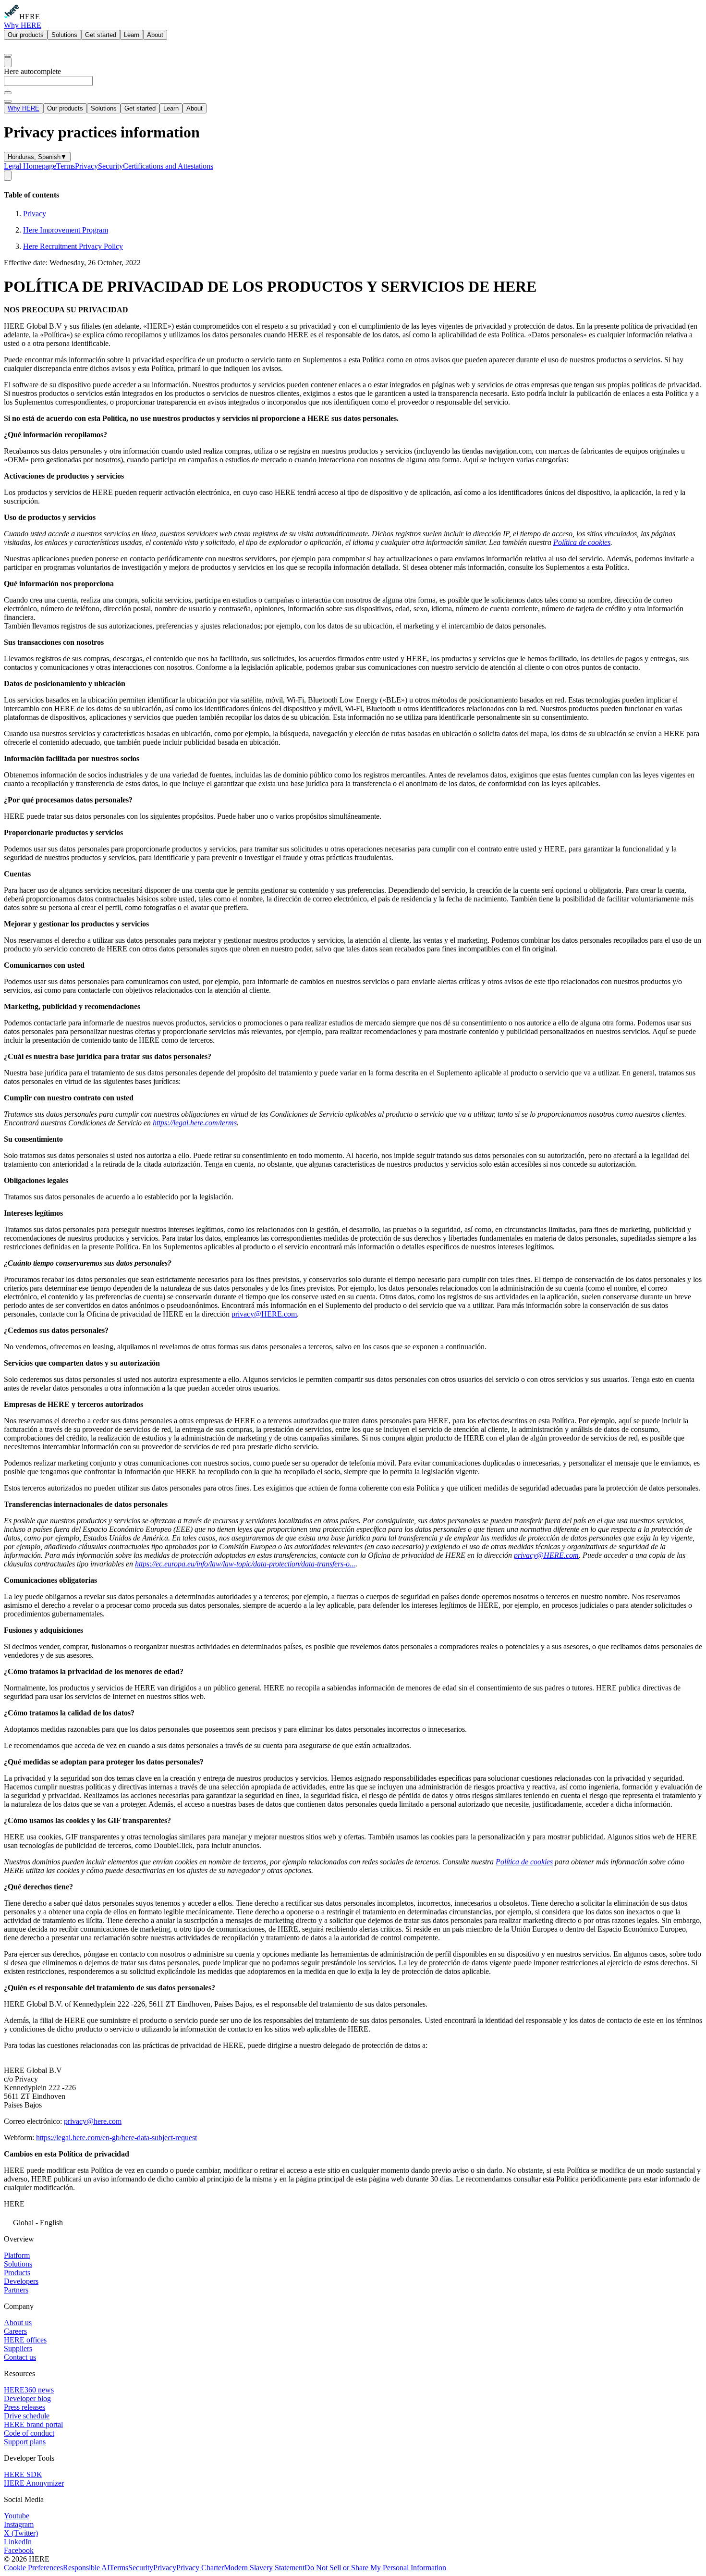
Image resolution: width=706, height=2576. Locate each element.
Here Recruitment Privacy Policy (73, 246)
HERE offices (25, 2340)
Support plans (25, 2442)
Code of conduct (29, 2433)
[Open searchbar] (8, 55)
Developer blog (27, 2398)
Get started (101, 35)
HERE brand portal (33, 2424)
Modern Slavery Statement (264, 2568)
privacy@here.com (93, 2121)
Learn (132, 35)
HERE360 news (29, 2390)
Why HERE (23, 25)
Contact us (20, 2357)
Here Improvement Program (66, 230)
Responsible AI (86, 2568)
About (155, 35)
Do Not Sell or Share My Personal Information (375, 2568)
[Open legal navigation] (8, 176)
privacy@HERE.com (264, 1314)
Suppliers (18, 2348)
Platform (17, 2255)
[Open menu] (8, 62)
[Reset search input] (8, 93)
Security (110, 166)
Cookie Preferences (33, 2568)
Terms (66, 166)
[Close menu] (8, 101)
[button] (353, 2222)
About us (18, 2323)
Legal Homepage (30, 166)
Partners (16, 2290)
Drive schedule (27, 2416)
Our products (26, 35)
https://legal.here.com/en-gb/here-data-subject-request (116, 2138)
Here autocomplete (32, 71)
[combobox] (353, 85)
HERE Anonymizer (34, 2483)
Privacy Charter (200, 2568)
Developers (21, 2281)
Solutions (64, 35)
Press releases (24, 2407)
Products (17, 2273)
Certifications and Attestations (168, 166)
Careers (15, 2331)
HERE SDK (23, 2474)
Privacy (86, 166)
